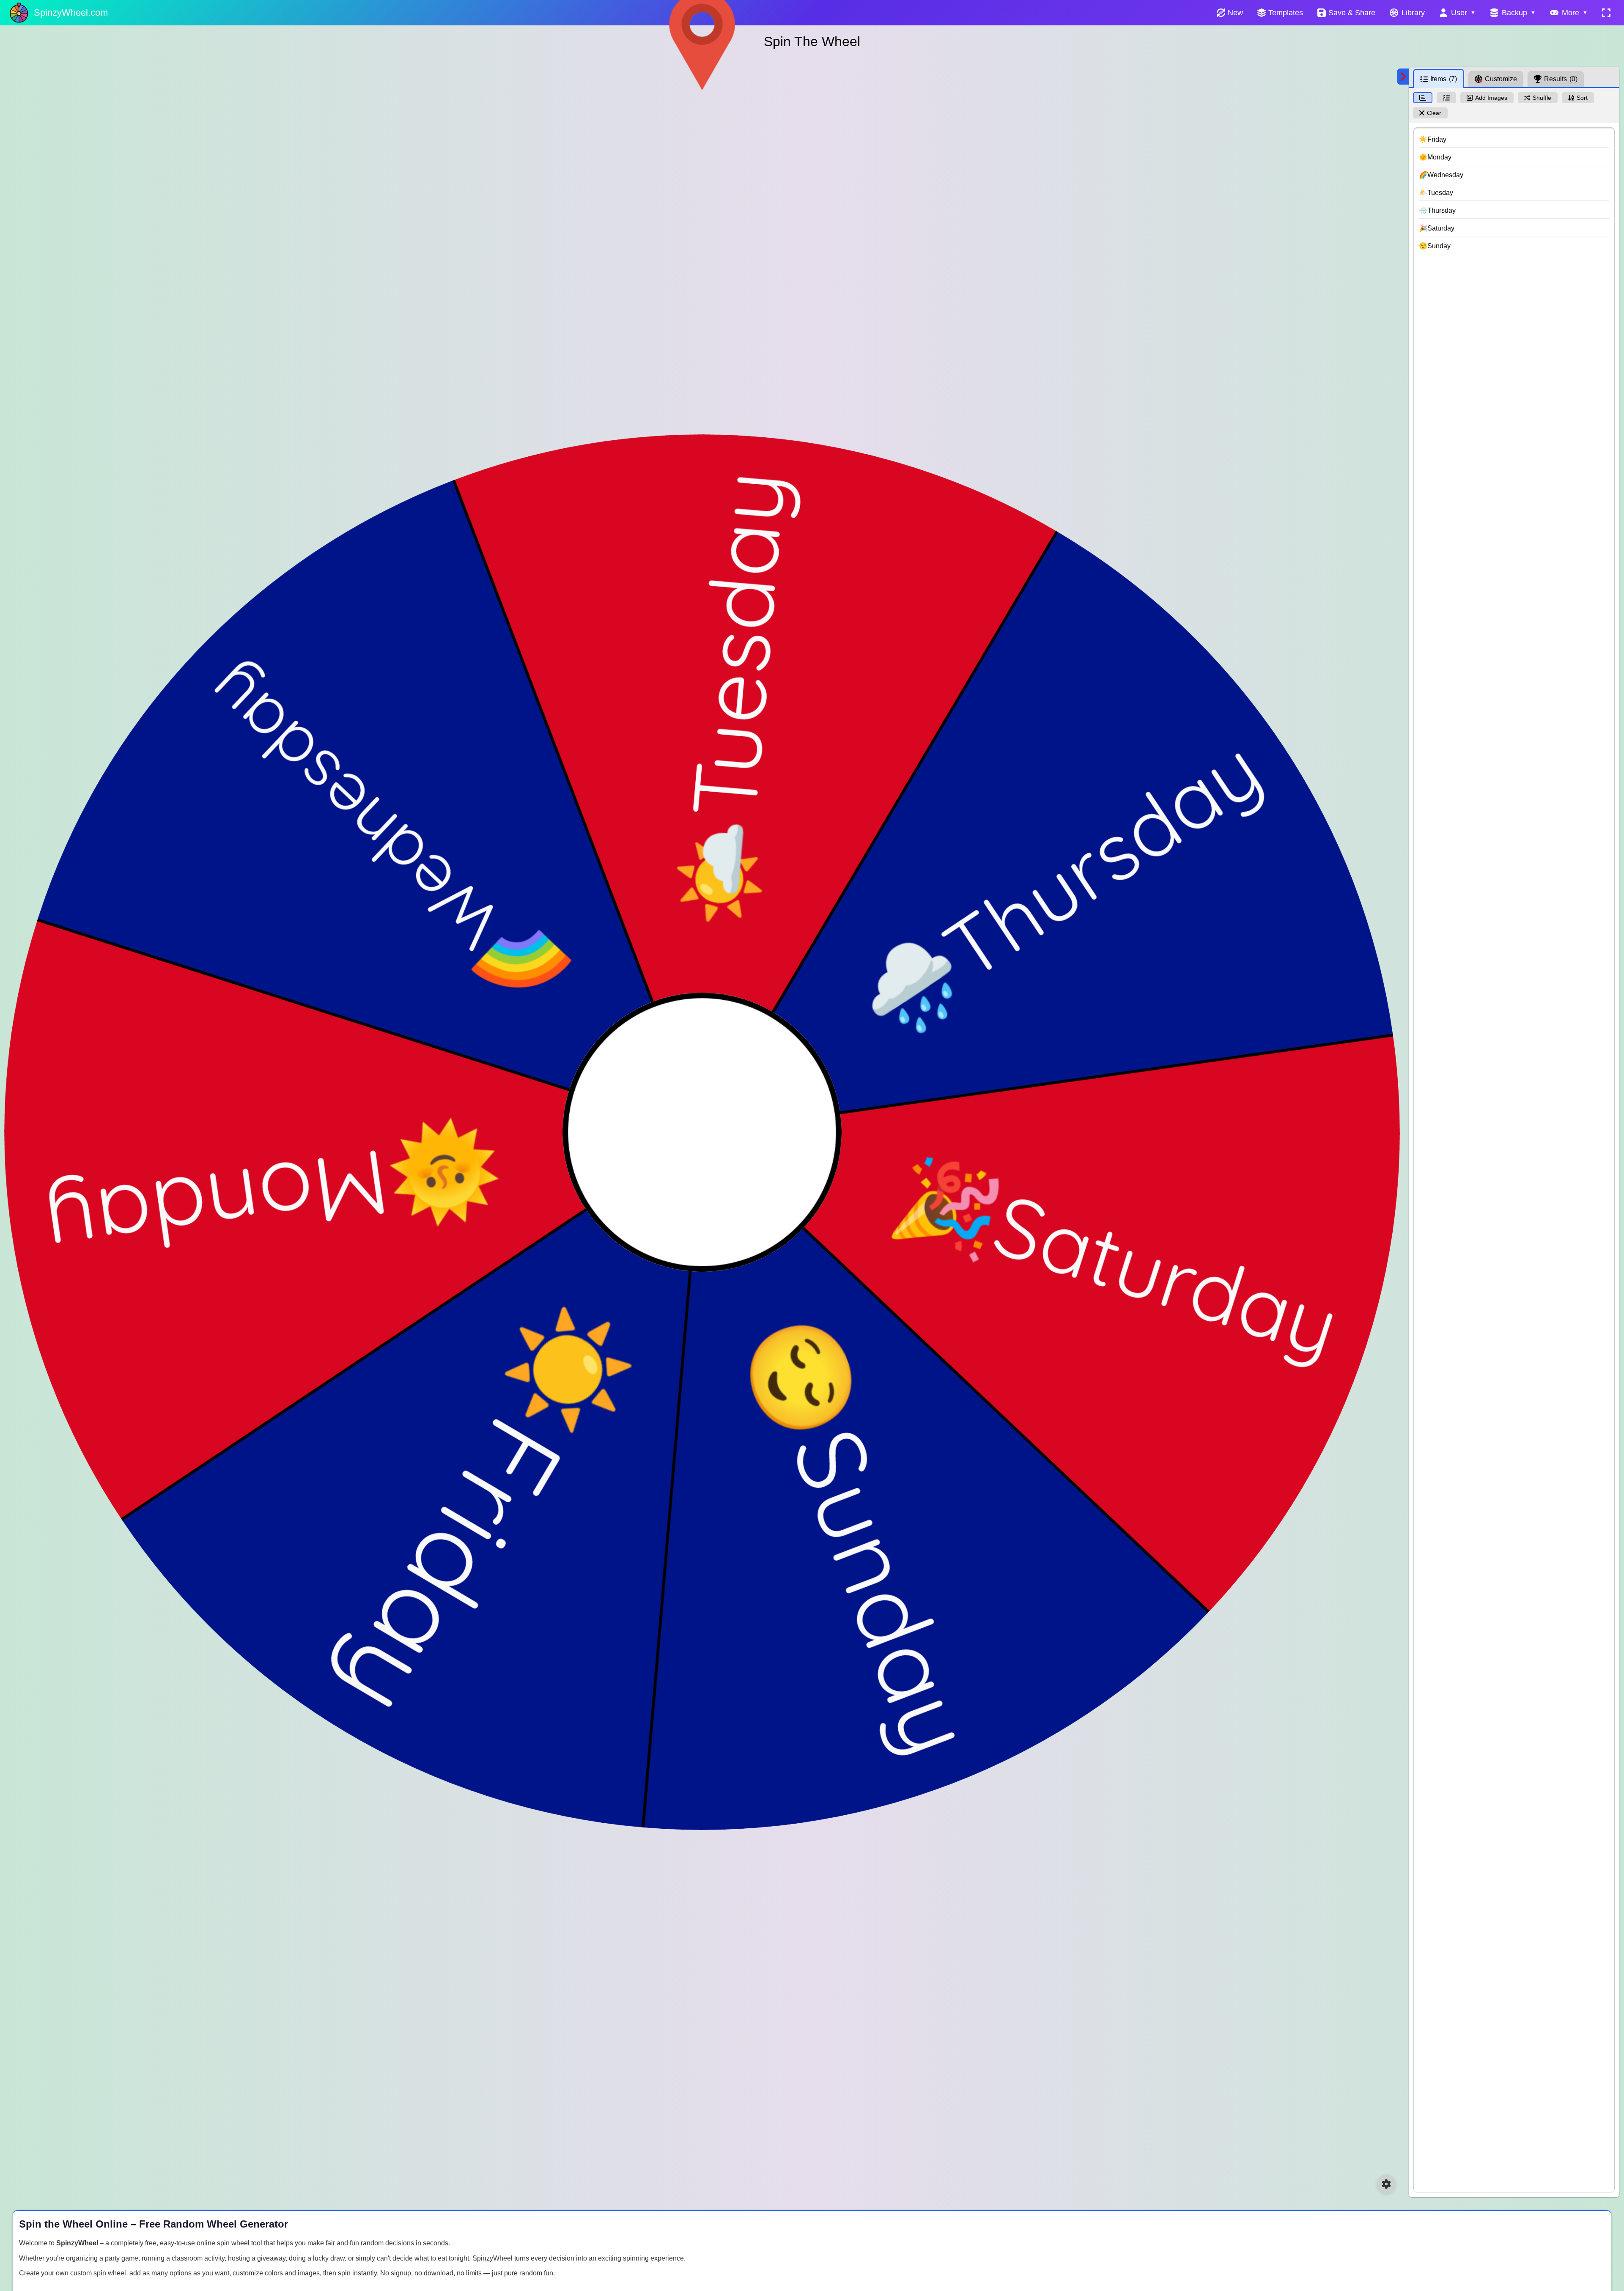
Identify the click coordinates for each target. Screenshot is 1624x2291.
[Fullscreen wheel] (1606, 13)
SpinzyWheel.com (71, 12)
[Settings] (1386, 2184)
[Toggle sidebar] (1403, 77)
